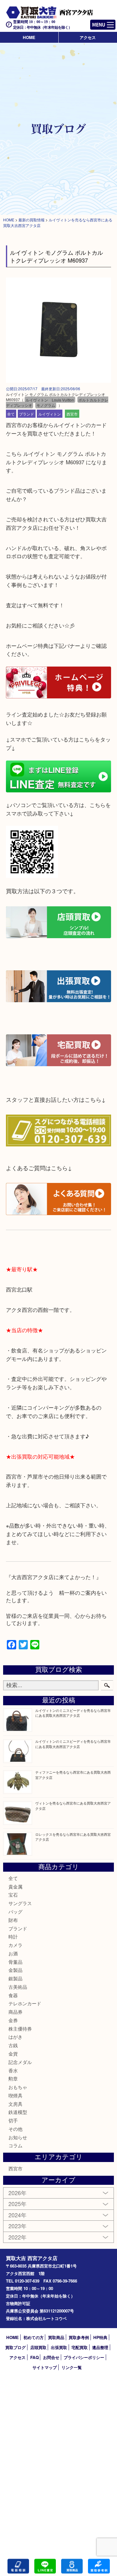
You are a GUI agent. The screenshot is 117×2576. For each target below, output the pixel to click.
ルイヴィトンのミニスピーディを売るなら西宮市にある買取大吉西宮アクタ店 (73, 1713)
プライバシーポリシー (84, 2357)
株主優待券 (20, 2029)
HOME (29, 37)
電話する (18, 2566)
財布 (13, 1920)
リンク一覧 (72, 2367)
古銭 (13, 2045)
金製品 (15, 1970)
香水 (13, 2070)
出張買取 (59, 2347)
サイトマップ (45, 2367)
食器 (13, 1995)
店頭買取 (38, 2347)
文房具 (15, 2104)
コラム (15, 2145)
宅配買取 (80, 2347)
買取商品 (56, 2337)
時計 (13, 1936)
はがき (15, 2037)
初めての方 (34, 2337)
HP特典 (100, 2337)
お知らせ (18, 2137)
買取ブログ (15, 2347)
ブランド (27, 414)
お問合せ (51, 2357)
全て (11, 414)
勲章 (13, 2079)
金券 (13, 2020)
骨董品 (15, 1962)
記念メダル (20, 2062)
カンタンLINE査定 (45, 2566)
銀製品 (15, 1978)
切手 (13, 2120)
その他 (15, 2129)
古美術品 (18, 1987)
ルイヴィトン (50, 414)
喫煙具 (15, 2095)
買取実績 (99, 2566)
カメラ (15, 1945)
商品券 (15, 2012)
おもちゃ (18, 2087)
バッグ (15, 1911)
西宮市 (72, 414)
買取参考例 (79, 2337)
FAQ (34, 2357)
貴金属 (15, 1886)
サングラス (20, 1903)
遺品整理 (100, 2347)
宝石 (13, 1895)
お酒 (13, 1953)
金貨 (13, 2054)
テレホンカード (25, 2003)
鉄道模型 (18, 2112)
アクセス (88, 37)
